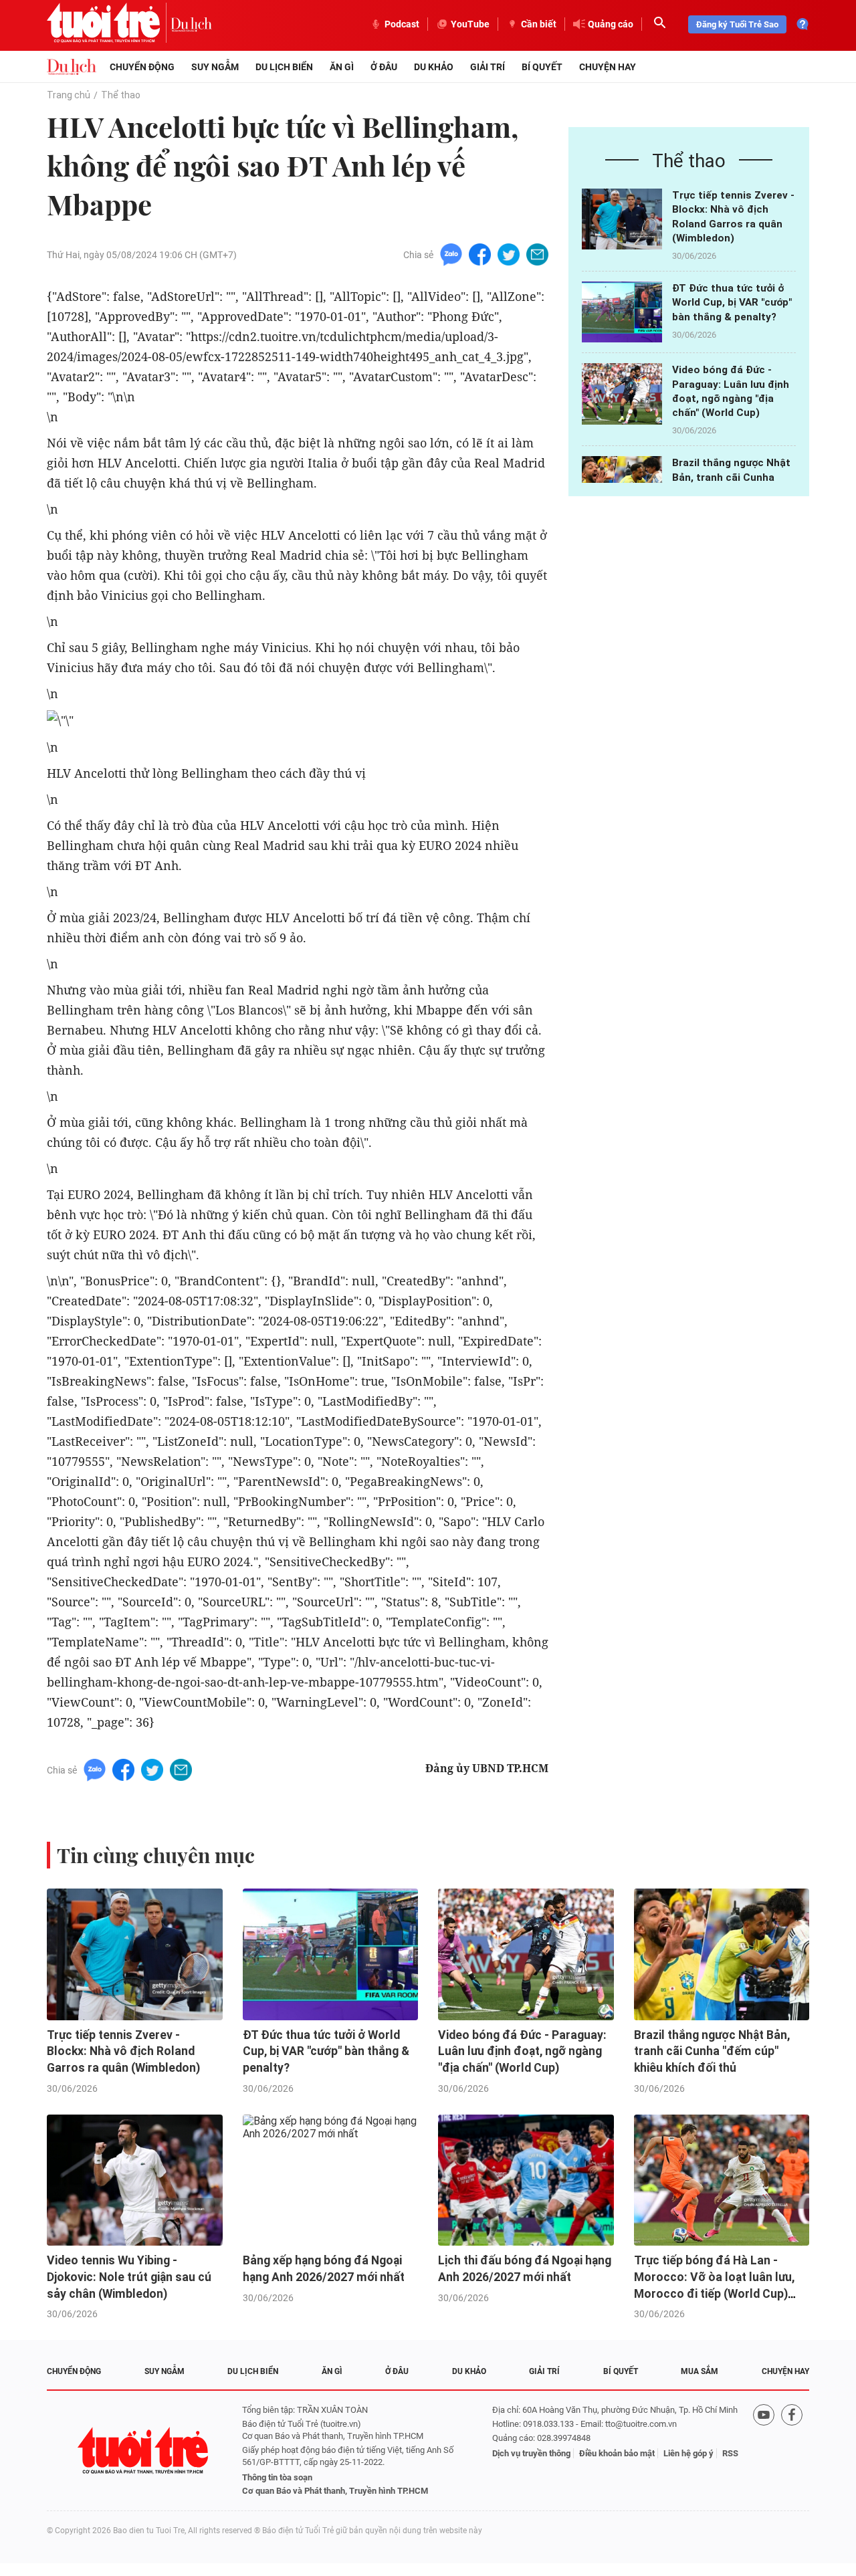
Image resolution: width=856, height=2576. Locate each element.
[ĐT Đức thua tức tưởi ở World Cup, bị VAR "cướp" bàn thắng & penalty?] (622, 312)
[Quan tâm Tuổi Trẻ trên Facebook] (792, 2451)
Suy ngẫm (215, 67)
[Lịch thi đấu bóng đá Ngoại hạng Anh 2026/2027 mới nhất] (526, 2180)
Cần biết (539, 24)
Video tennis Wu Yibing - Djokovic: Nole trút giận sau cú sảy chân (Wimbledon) (129, 2277)
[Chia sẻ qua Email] (537, 254)
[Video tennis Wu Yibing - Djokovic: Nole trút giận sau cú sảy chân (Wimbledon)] (135, 2180)
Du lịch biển (284, 67)
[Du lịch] (191, 24)
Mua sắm (700, 2371)
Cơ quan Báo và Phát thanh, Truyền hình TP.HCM (335, 2491)
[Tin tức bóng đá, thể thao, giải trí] (72, 67)
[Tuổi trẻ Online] (144, 2451)
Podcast (402, 24)
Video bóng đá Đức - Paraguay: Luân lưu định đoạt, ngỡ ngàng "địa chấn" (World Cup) (522, 2051)
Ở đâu (384, 67)
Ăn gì (342, 67)
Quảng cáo (611, 24)
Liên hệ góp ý (688, 2453)
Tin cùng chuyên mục (156, 1855)
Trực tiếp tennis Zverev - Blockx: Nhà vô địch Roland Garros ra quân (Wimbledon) (123, 2051)
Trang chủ (69, 95)
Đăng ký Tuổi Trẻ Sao (737, 24)
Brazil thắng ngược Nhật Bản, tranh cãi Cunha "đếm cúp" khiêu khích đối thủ (712, 2051)
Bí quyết (542, 67)
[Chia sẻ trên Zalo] (451, 254)
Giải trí (488, 67)
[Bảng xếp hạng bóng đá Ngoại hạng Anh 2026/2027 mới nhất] (331, 2180)
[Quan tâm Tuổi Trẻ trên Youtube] (764, 2451)
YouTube (470, 24)
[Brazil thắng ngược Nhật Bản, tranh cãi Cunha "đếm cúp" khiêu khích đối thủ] (722, 1954)
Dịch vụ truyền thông (531, 2453)
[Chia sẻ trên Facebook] (480, 254)
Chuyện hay (608, 67)
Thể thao (121, 95)
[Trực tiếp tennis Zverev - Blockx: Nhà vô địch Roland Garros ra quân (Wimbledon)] (622, 219)
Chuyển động (142, 67)
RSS (730, 2453)
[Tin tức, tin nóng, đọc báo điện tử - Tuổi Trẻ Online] (109, 24)
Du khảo (434, 67)
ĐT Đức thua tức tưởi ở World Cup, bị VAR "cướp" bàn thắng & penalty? (732, 303)
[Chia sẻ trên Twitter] (509, 254)
